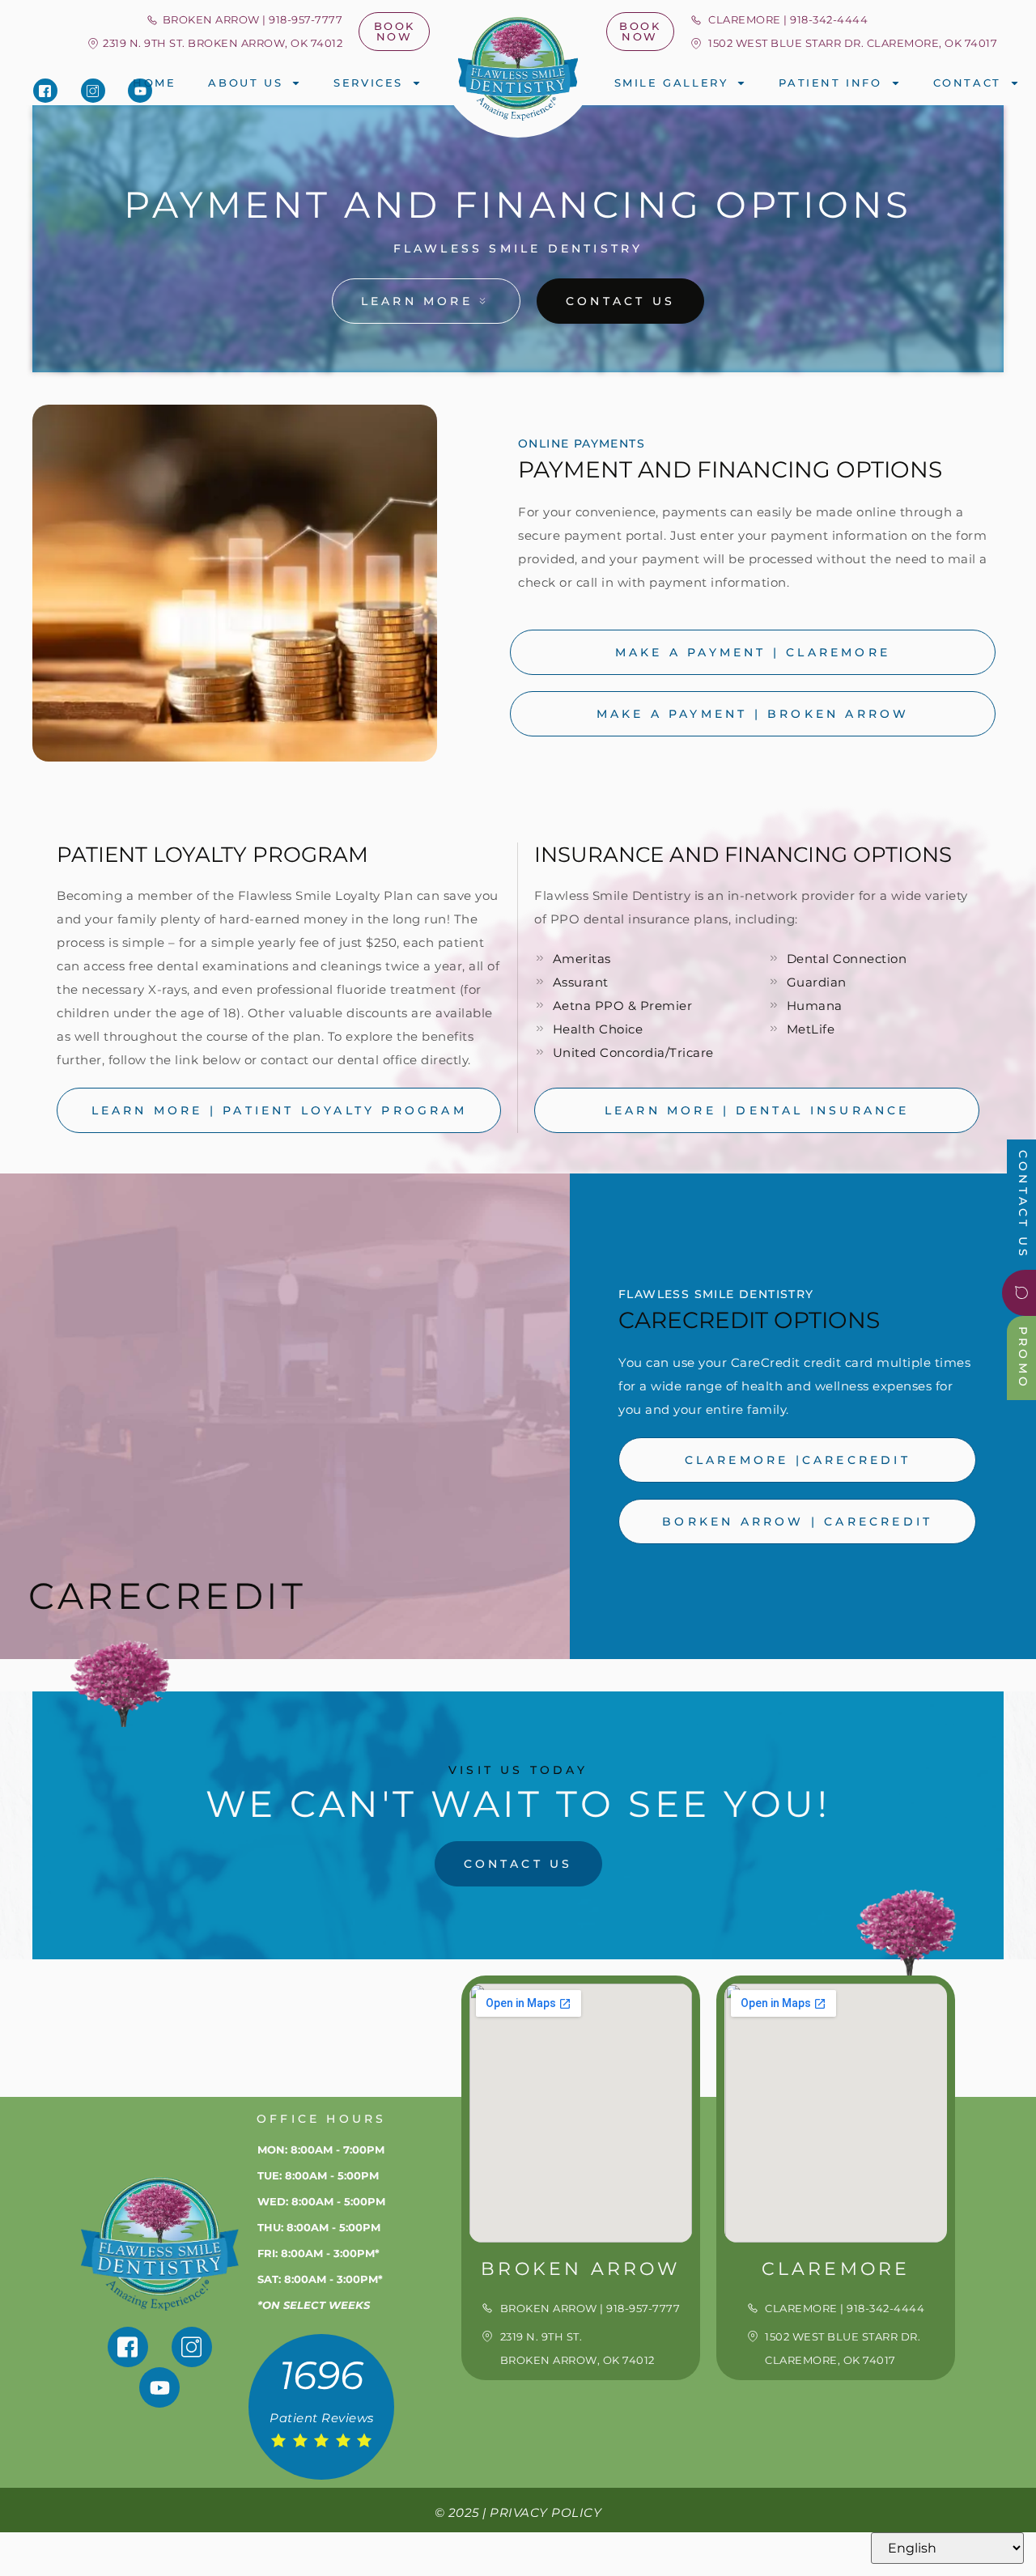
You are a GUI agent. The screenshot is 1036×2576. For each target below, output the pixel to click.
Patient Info (830, 83)
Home (154, 83)
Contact (967, 83)
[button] (214, 43)
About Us (245, 83)
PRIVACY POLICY (546, 2512)
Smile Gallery (671, 83)
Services (368, 83)
